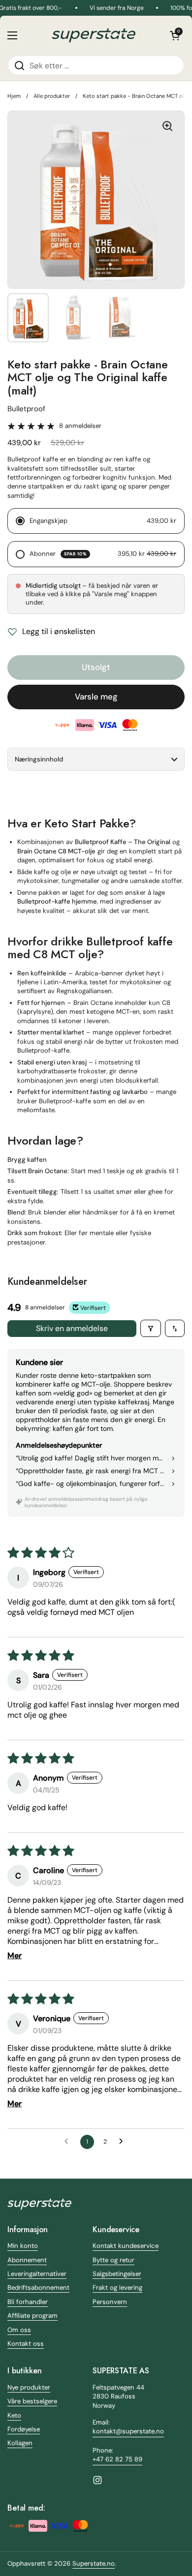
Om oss (19, 2330)
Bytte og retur (113, 2260)
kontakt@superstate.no (128, 2431)
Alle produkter (52, 96)
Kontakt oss (26, 2344)
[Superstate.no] (94, 35)
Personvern (110, 2302)
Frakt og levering (117, 2288)
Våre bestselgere (32, 2401)
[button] (175, 35)
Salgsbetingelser (117, 2274)
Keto (14, 2415)
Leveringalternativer (37, 2274)
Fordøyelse (24, 2429)
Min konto (23, 2246)
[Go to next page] (124, 2142)
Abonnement (27, 2260)
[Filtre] (151, 1328)
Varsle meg (96, 697)
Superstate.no (94, 2563)
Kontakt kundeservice (126, 2246)
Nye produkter (29, 2387)
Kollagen (20, 2443)
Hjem (14, 96)
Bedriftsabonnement (38, 2288)
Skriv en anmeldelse (72, 1328)
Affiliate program (32, 2316)
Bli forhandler (28, 2302)
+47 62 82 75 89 (117, 2459)
